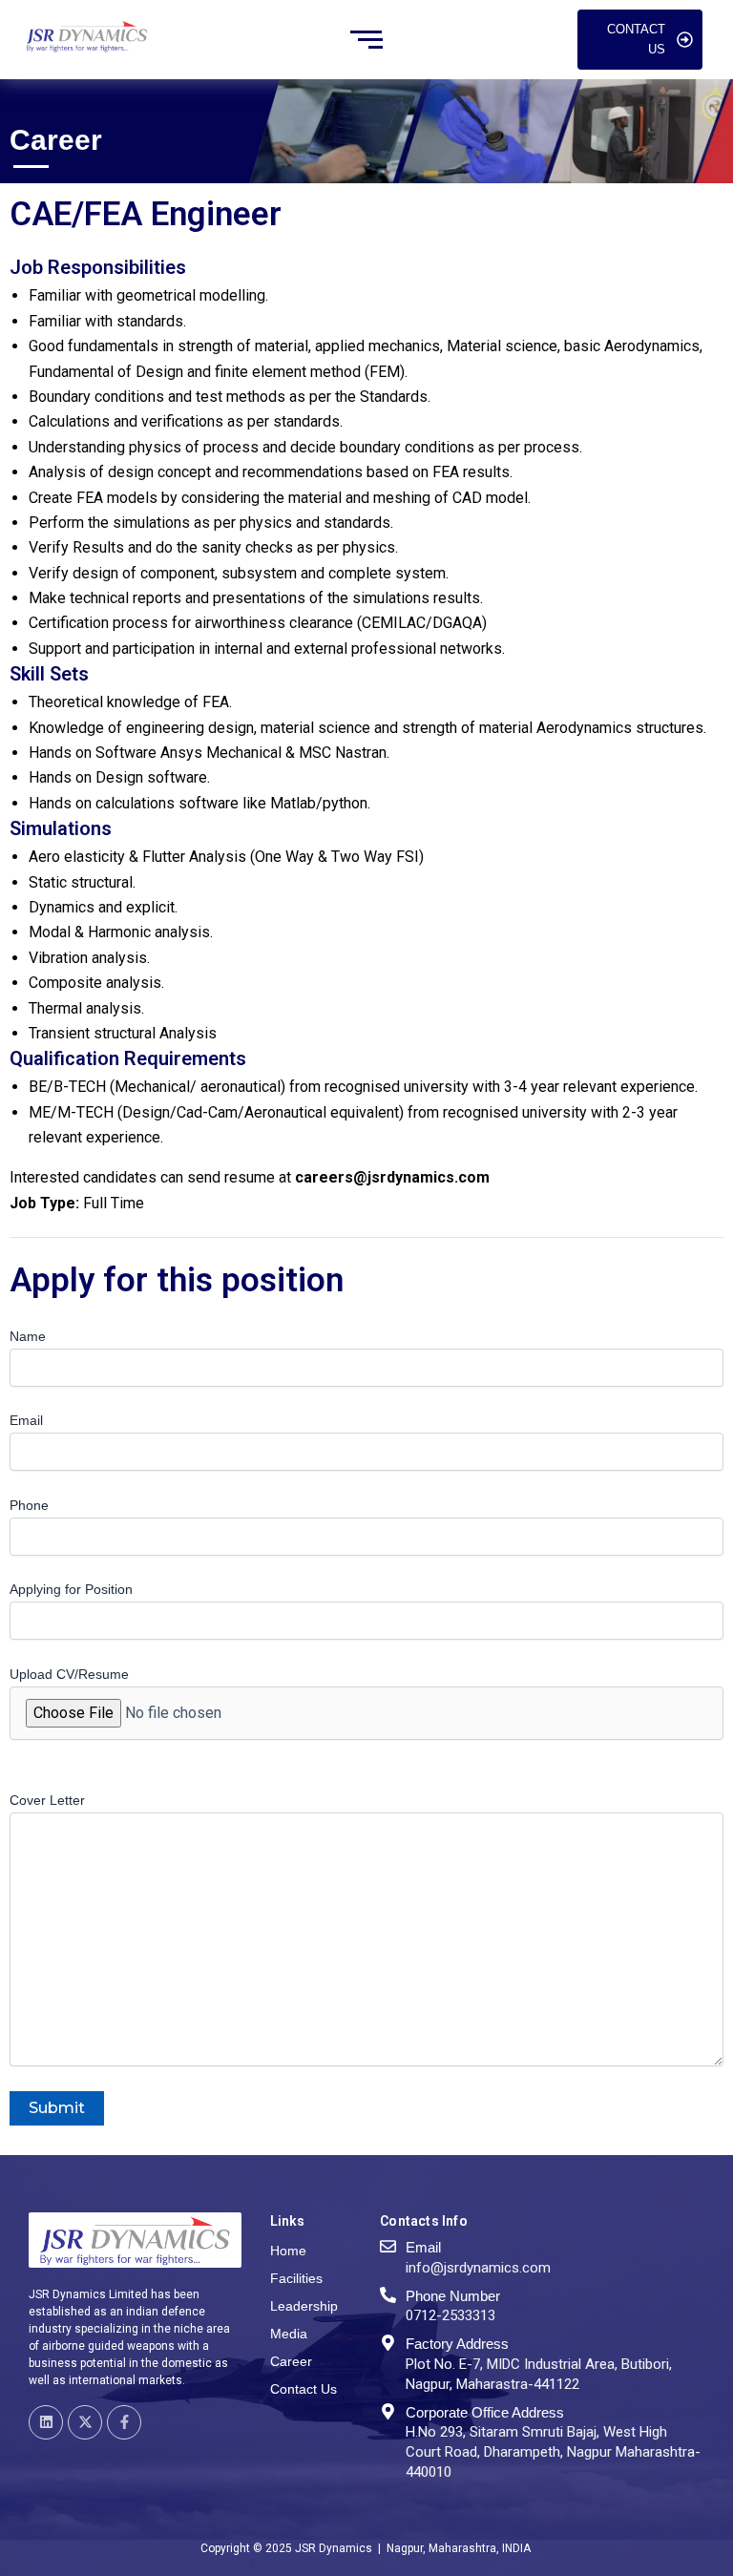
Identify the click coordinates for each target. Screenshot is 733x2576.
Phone (29, 1505)
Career (291, 2361)
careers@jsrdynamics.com (392, 1177)
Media (289, 2334)
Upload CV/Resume (69, 1674)
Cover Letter (47, 1800)
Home (288, 2251)
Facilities (296, 2278)
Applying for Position (71, 1589)
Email (26, 1420)
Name (28, 1336)
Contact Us (304, 2389)
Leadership (304, 2306)
